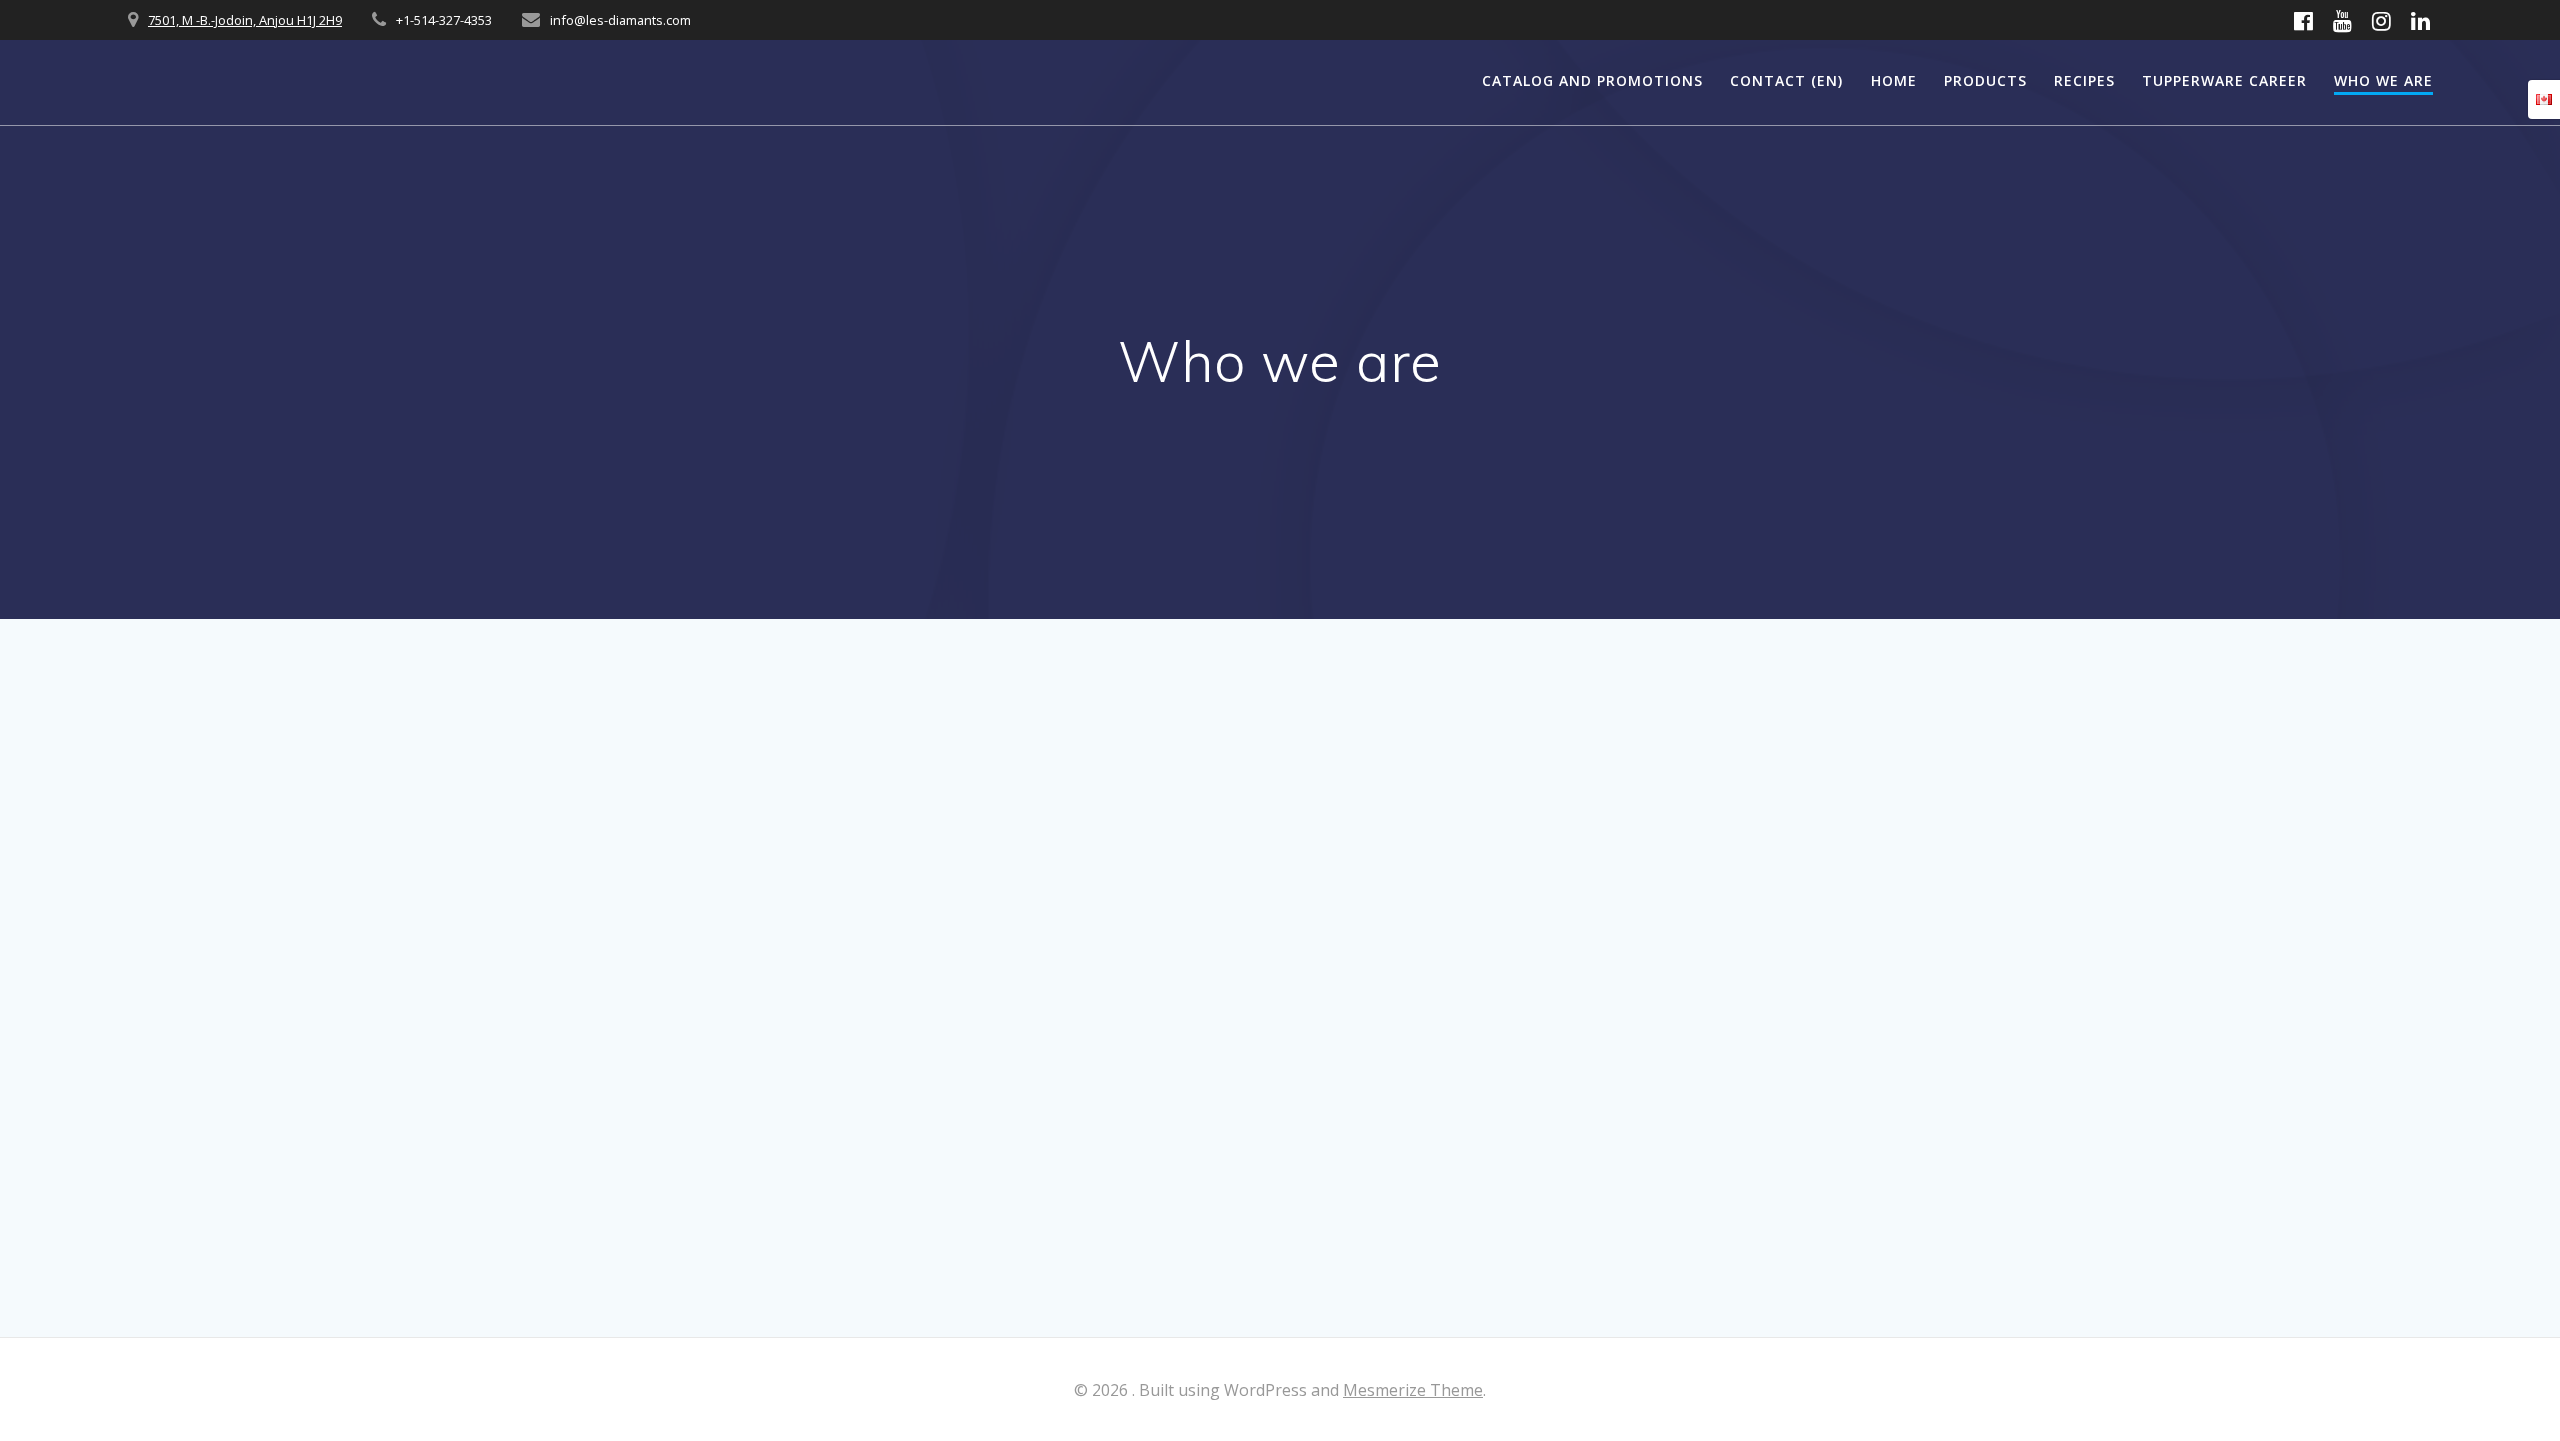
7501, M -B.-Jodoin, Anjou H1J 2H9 (245, 20)
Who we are (2383, 80)
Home (1894, 80)
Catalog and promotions (1592, 80)
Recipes (2084, 80)
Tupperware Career (2224, 80)
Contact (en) (1786, 80)
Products (1985, 80)
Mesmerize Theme (1413, 1390)
